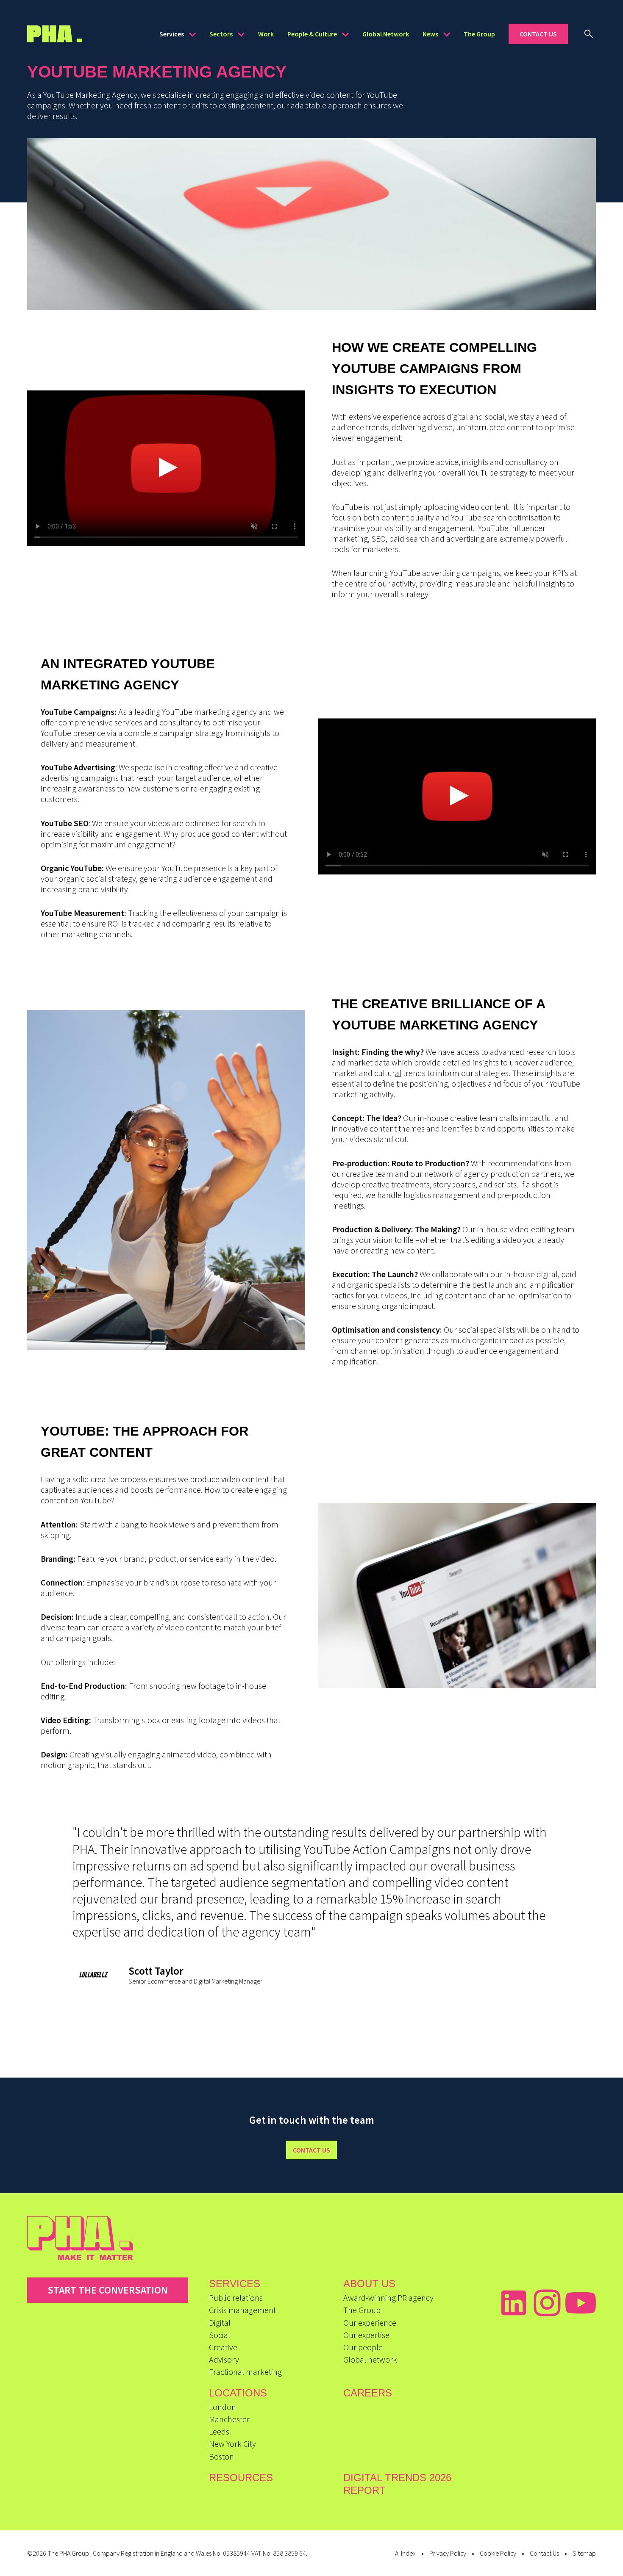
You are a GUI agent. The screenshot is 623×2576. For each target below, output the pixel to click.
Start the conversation (108, 2290)
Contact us (311, 2150)
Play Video (166, 469)
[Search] (589, 34)
